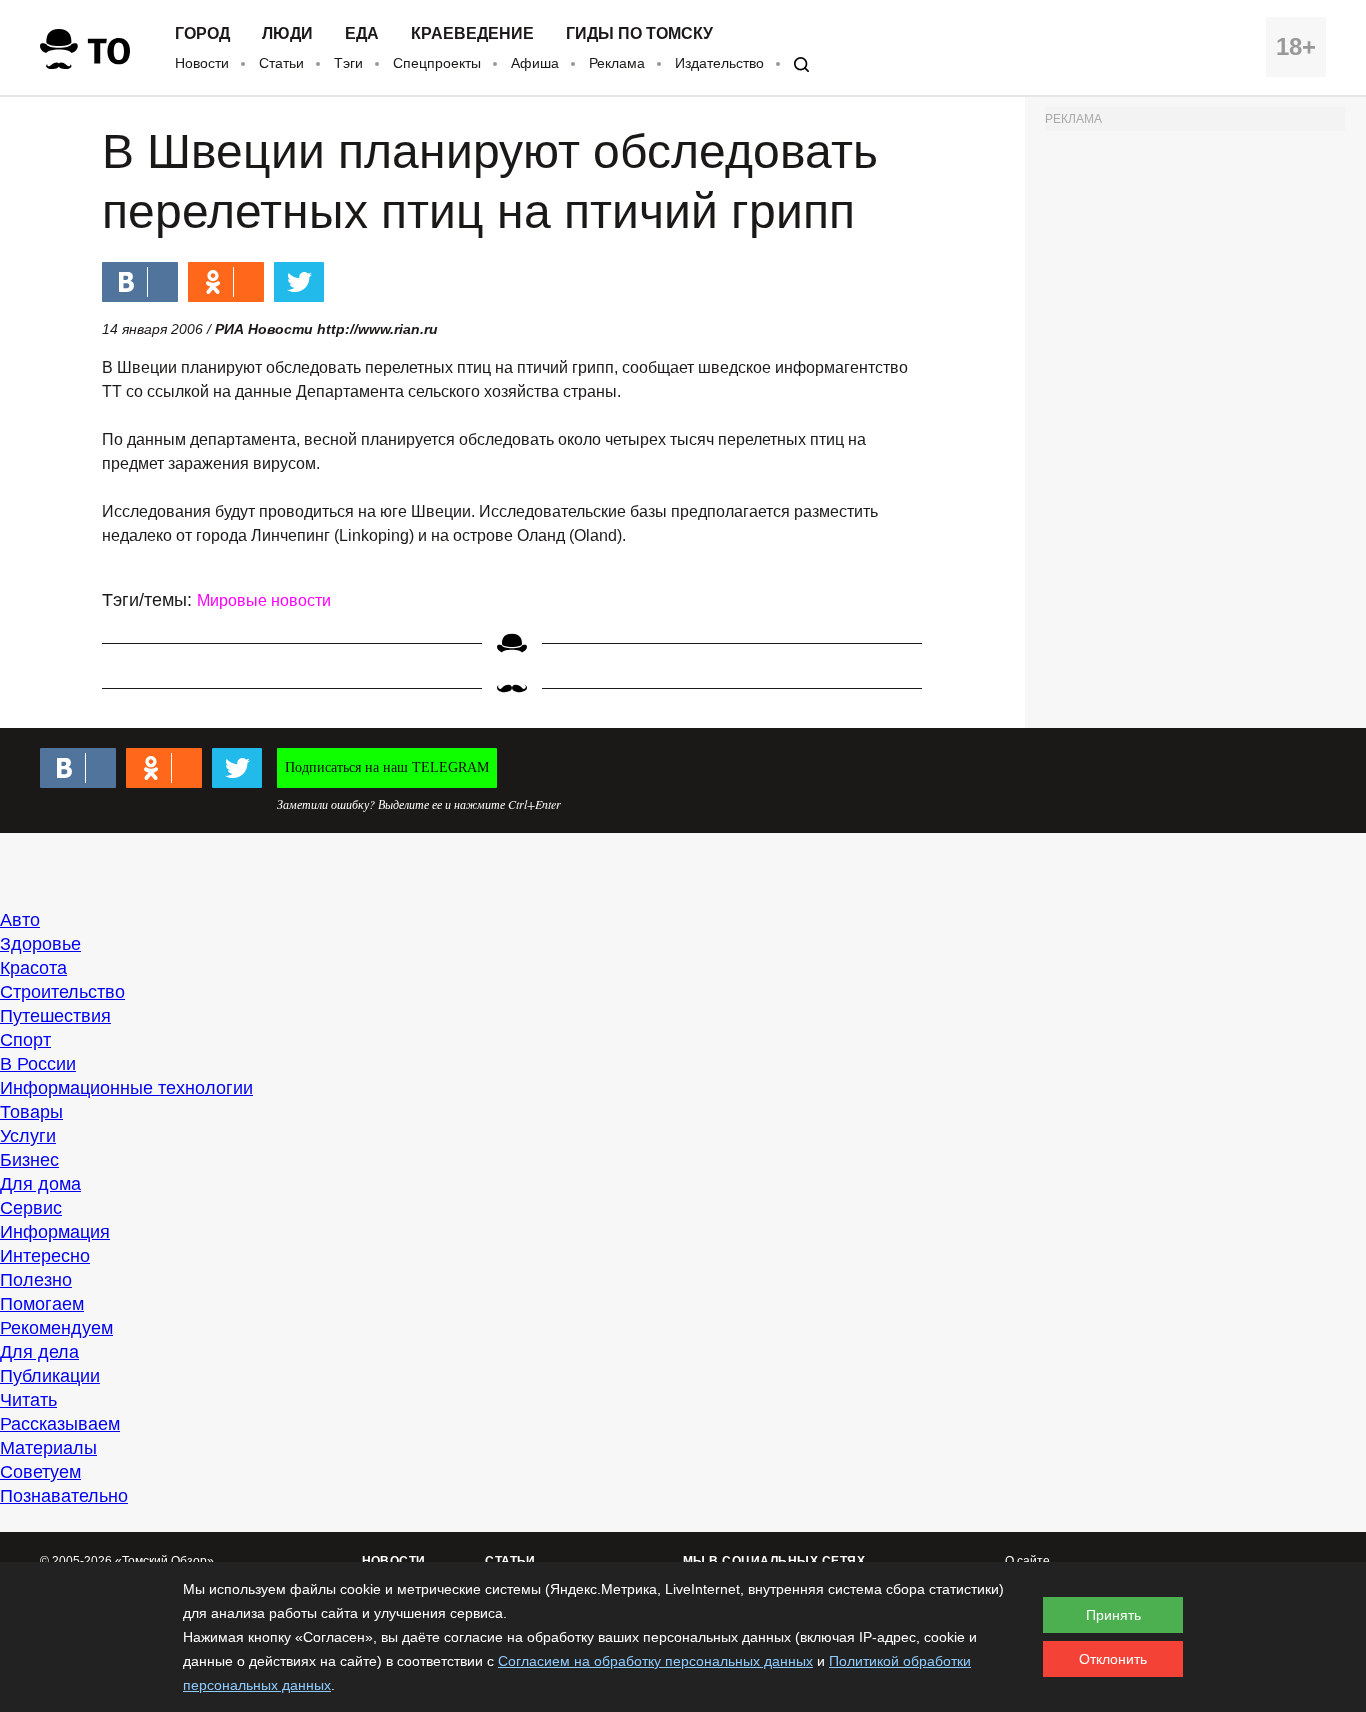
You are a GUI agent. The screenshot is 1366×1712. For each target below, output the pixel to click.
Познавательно (64, 1496)
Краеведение (472, 34)
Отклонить (1113, 1659)
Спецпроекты (437, 63)
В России (38, 1064)
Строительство (62, 992)
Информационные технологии (126, 1088)
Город (202, 34)
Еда (362, 34)
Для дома (40, 1184)
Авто (20, 920)
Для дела (39, 1352)
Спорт (25, 1040)
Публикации (50, 1376)
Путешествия (55, 1016)
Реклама (617, 63)
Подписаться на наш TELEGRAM (387, 767)
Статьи (281, 63)
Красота (33, 968)
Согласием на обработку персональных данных (655, 1661)
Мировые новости (264, 600)
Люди (287, 34)
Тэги (348, 63)
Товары (31, 1112)
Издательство (719, 63)
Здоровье (40, 944)
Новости (202, 63)
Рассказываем (60, 1424)
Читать (28, 1400)
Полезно (36, 1280)
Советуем (40, 1472)
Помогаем (42, 1304)
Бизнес (29, 1160)
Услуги (28, 1136)
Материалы (48, 1448)
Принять (1113, 1615)
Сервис (31, 1208)
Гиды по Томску (639, 34)
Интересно (45, 1256)
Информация (55, 1232)
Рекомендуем (56, 1328)
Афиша (535, 63)
